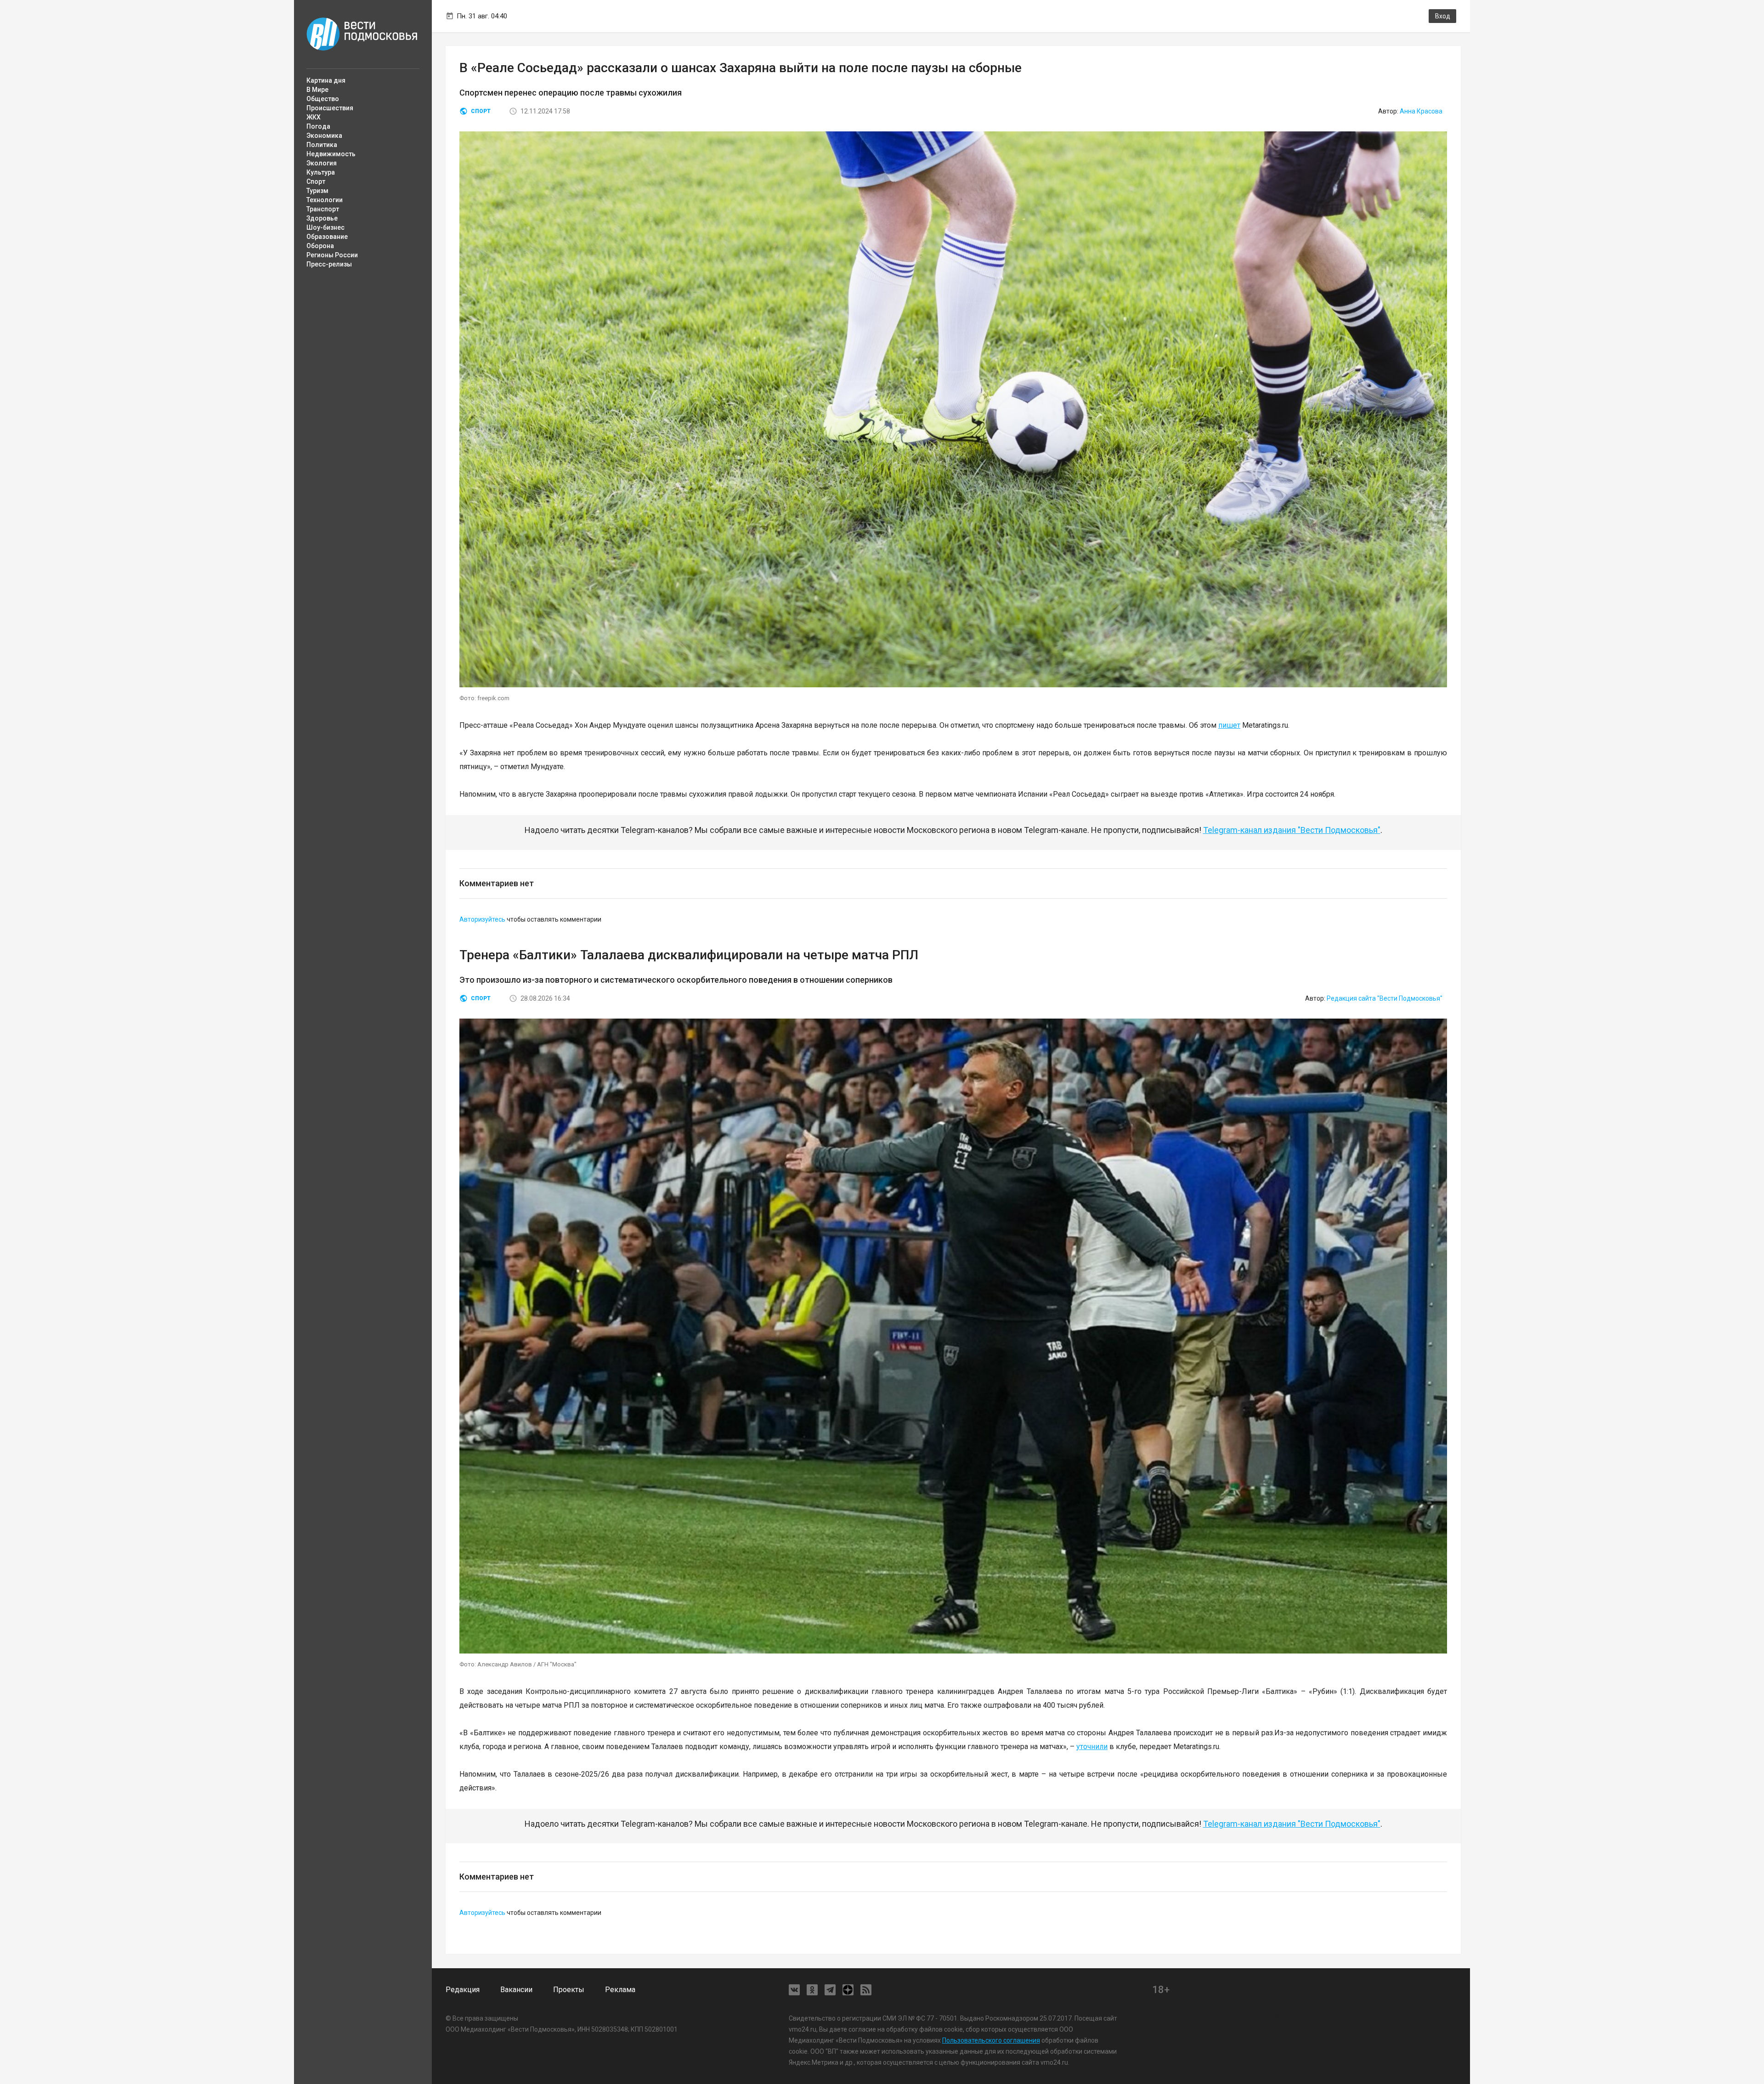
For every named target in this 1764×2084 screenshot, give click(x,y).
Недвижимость (331, 154)
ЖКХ (314, 117)
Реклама (620, 1990)
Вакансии (516, 1990)
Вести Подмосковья (362, 34)
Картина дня (326, 80)
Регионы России (332, 255)
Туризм (317, 191)
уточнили (1092, 1747)
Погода (318, 126)
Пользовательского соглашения (991, 2040)
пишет (1229, 725)
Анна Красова (1421, 111)
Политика (322, 145)
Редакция (463, 1990)
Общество (323, 99)
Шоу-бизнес (325, 227)
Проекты (569, 1990)
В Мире (317, 90)
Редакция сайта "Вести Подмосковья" (1385, 998)
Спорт (316, 181)
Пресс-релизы (329, 264)
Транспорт (323, 209)
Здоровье (322, 218)
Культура (321, 172)
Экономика (324, 136)
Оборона (320, 246)
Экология (322, 163)
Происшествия (330, 108)
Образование (327, 237)
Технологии (325, 200)
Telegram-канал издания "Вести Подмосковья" (1292, 830)
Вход (1443, 16)
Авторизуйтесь (482, 919)
